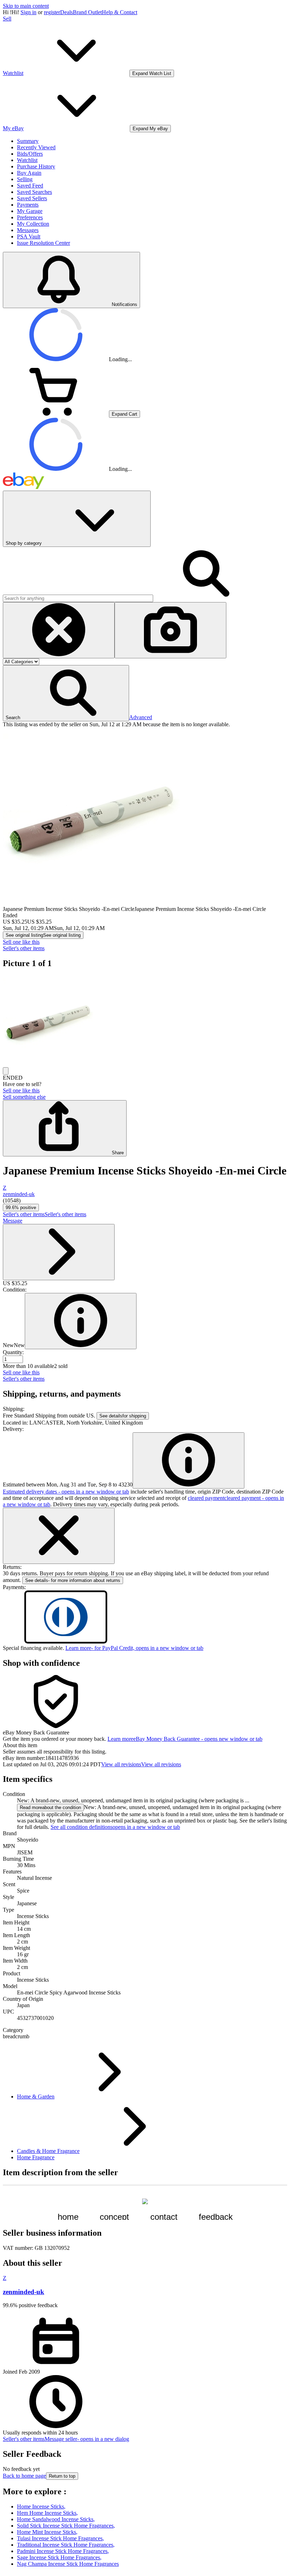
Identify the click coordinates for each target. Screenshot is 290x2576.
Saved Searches (34, 192)
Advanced (141, 717)
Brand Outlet (87, 12)
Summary (28, 141)
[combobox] (78, 598)
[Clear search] (59, 630)
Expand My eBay (150, 129)
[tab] (145, 1745)
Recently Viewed (36, 147)
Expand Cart (124, 414)
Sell (7, 19)
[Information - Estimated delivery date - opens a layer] (188, 1460)
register (52, 12)
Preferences (30, 217)
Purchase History (36, 166)
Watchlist (27, 160)
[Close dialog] (59, 1536)
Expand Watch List (152, 73)
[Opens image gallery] (6, 1071)
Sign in (28, 12)
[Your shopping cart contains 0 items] (56, 414)
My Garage (30, 211)
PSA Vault (29, 236)
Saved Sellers (32, 198)
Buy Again (29, 173)
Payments (28, 205)
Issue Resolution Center (43, 243)
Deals (66, 12)
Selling (25, 179)
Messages (28, 230)
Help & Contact (120, 12)
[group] (145, 1021)
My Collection (33, 224)
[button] (66, 693)
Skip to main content (26, 6)
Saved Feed (30, 186)
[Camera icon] (170, 630)
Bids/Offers (30, 154)
